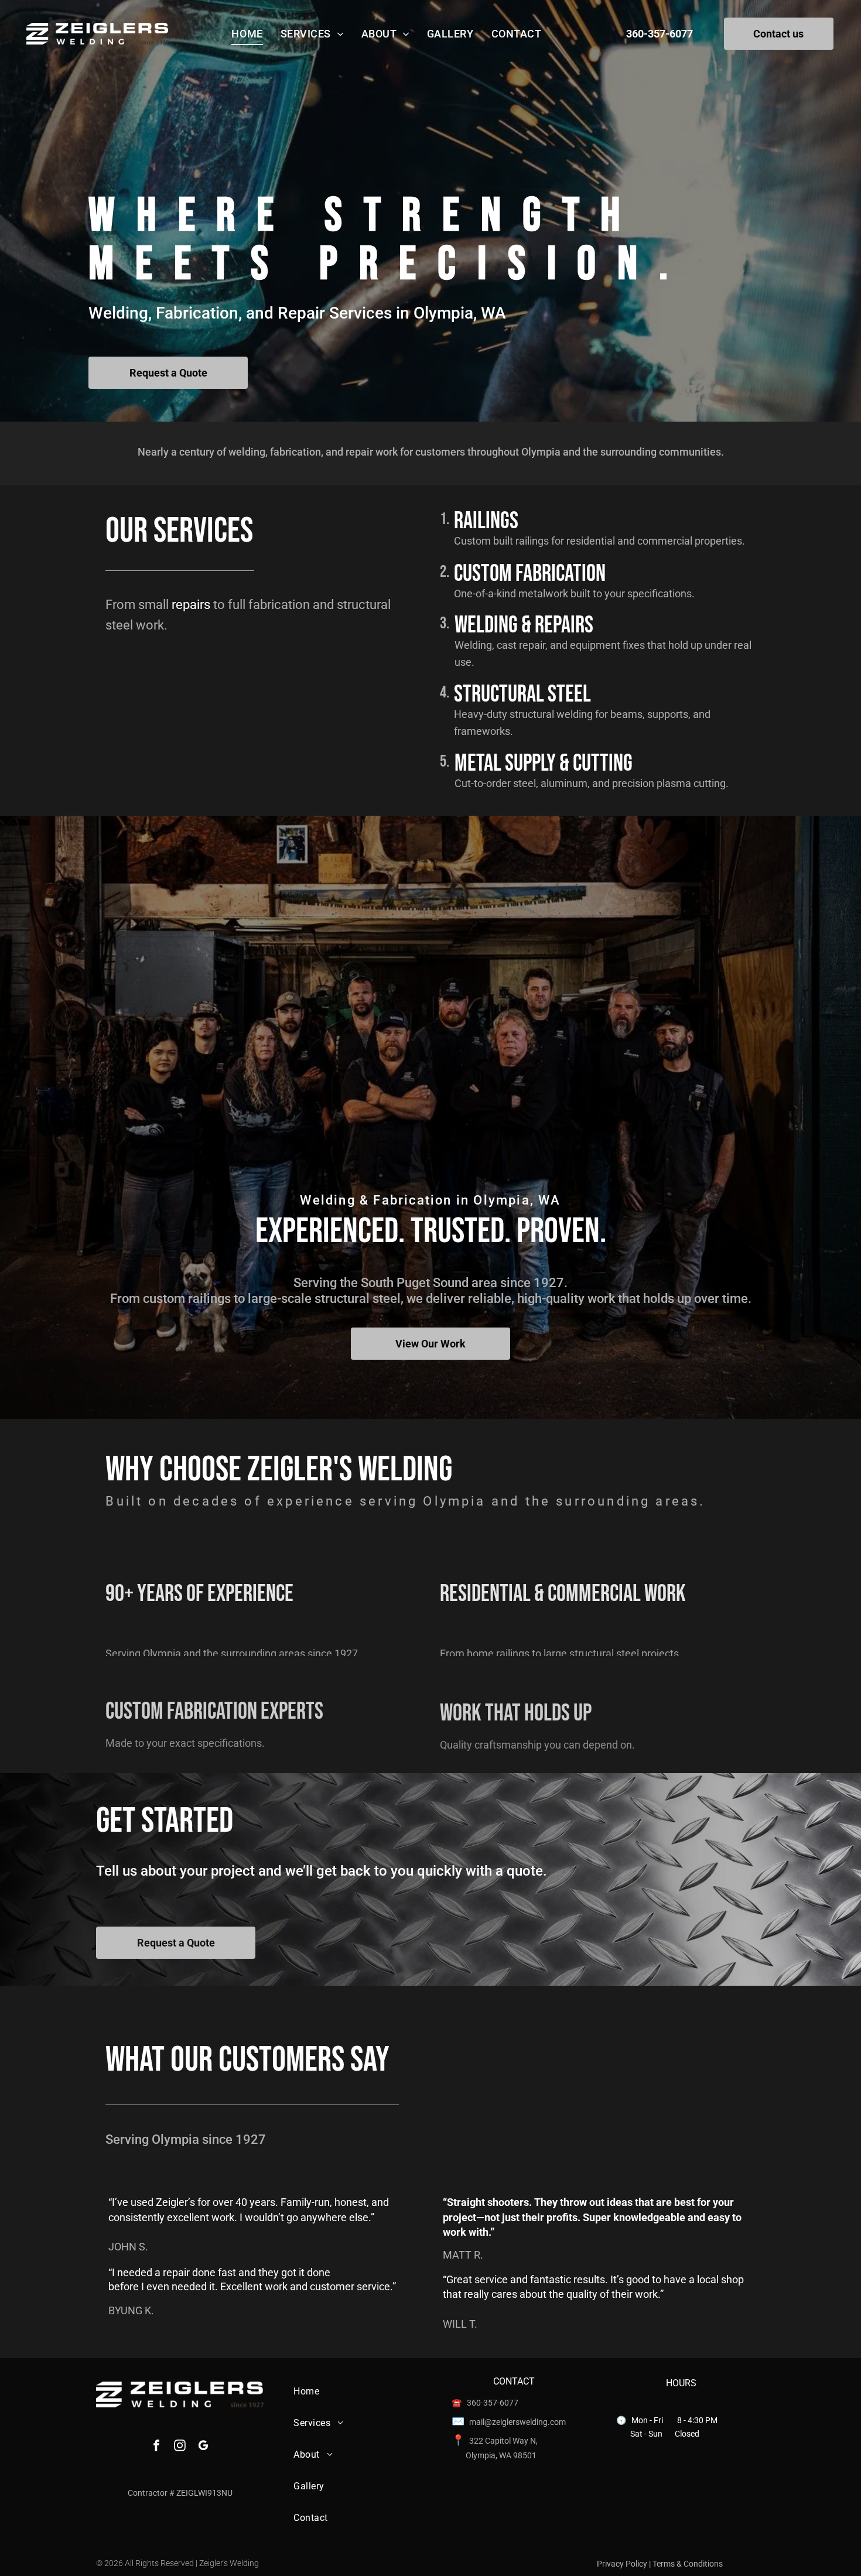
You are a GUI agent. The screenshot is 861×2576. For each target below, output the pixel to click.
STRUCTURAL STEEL (522, 695)
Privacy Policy (622, 2564)
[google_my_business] (203, 2447)
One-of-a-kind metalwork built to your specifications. (574, 593)
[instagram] (180, 2447)
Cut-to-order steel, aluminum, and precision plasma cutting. (592, 783)
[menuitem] (247, 34)
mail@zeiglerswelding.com (517, 2422)
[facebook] (156, 2447)
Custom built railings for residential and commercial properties (598, 541)
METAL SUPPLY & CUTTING (544, 764)
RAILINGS (486, 521)
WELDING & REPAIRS (524, 625)
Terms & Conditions (688, 2564)
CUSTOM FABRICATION (530, 574)
